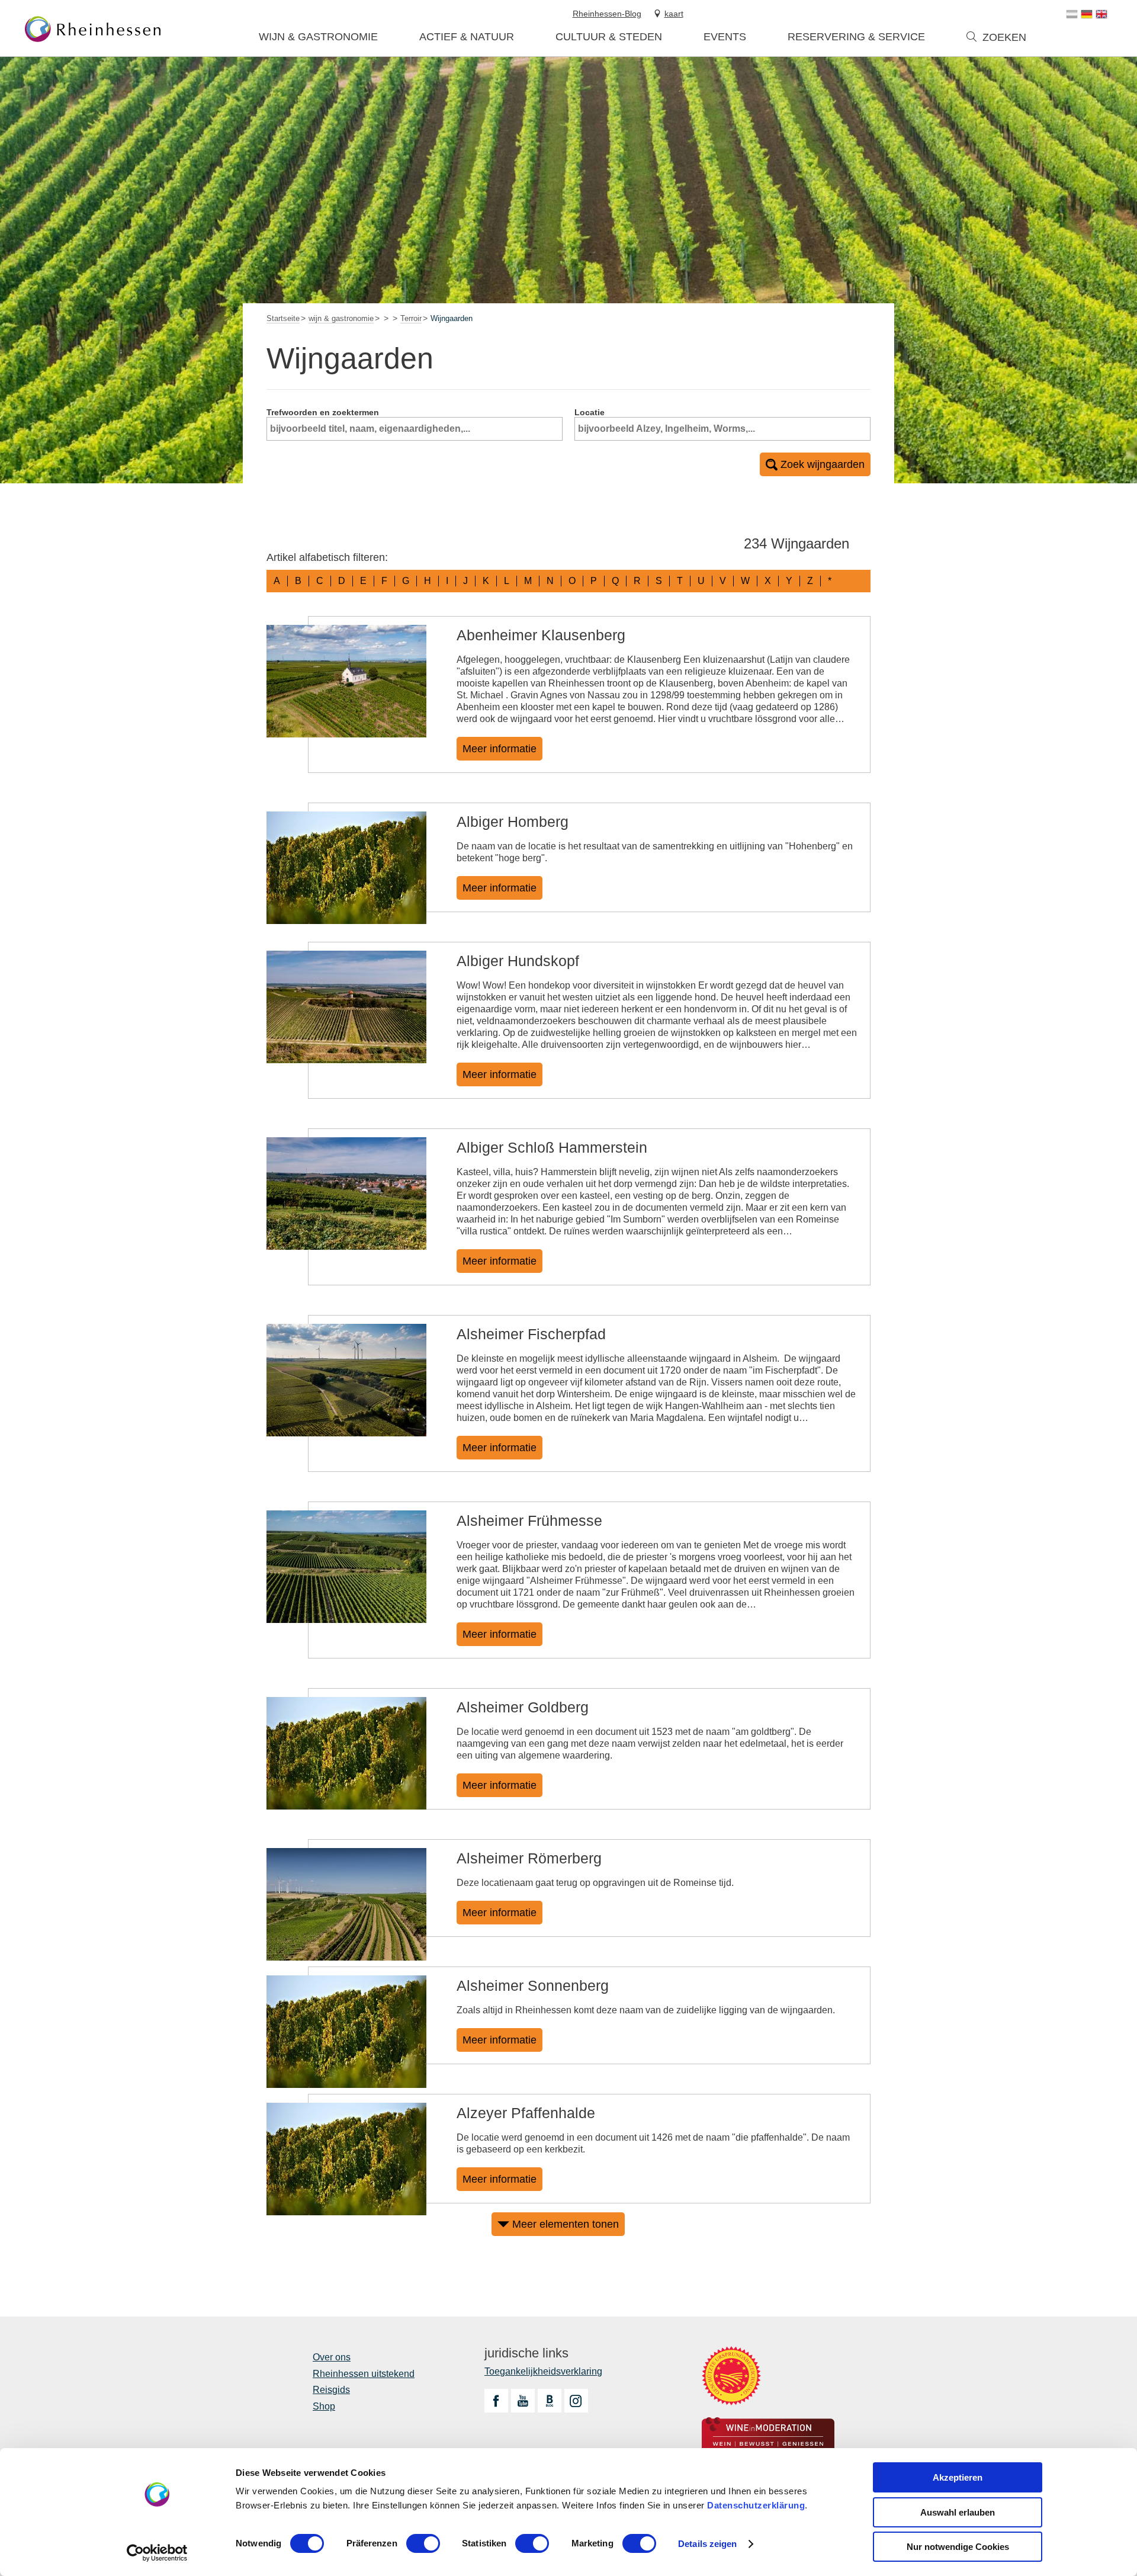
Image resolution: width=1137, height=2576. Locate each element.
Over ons (332, 2357)
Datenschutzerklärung (756, 2505)
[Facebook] (496, 2401)
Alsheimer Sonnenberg (533, 1985)
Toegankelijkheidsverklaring (543, 2371)
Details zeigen (707, 2544)
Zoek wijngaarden (823, 464)
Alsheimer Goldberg (523, 1707)
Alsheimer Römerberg (529, 1858)
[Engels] (1101, 14)
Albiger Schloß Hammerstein (552, 1147)
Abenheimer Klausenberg (541, 635)
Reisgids (331, 2390)
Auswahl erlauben (958, 2512)
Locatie (590, 412)
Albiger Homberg (513, 822)
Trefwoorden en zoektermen (323, 412)
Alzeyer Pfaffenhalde (526, 2113)
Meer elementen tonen (566, 2224)
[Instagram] (576, 2401)
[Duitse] (1087, 14)
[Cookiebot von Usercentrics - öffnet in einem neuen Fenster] (157, 2553)
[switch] (423, 2543)
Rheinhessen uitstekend (364, 2374)
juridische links (526, 2353)
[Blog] (550, 2401)
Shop (324, 2406)
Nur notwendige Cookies (958, 2547)
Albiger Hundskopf (518, 961)
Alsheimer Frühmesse (529, 1520)
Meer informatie (500, 749)
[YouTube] (523, 2401)
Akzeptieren (958, 2477)
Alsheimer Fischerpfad (531, 1334)
